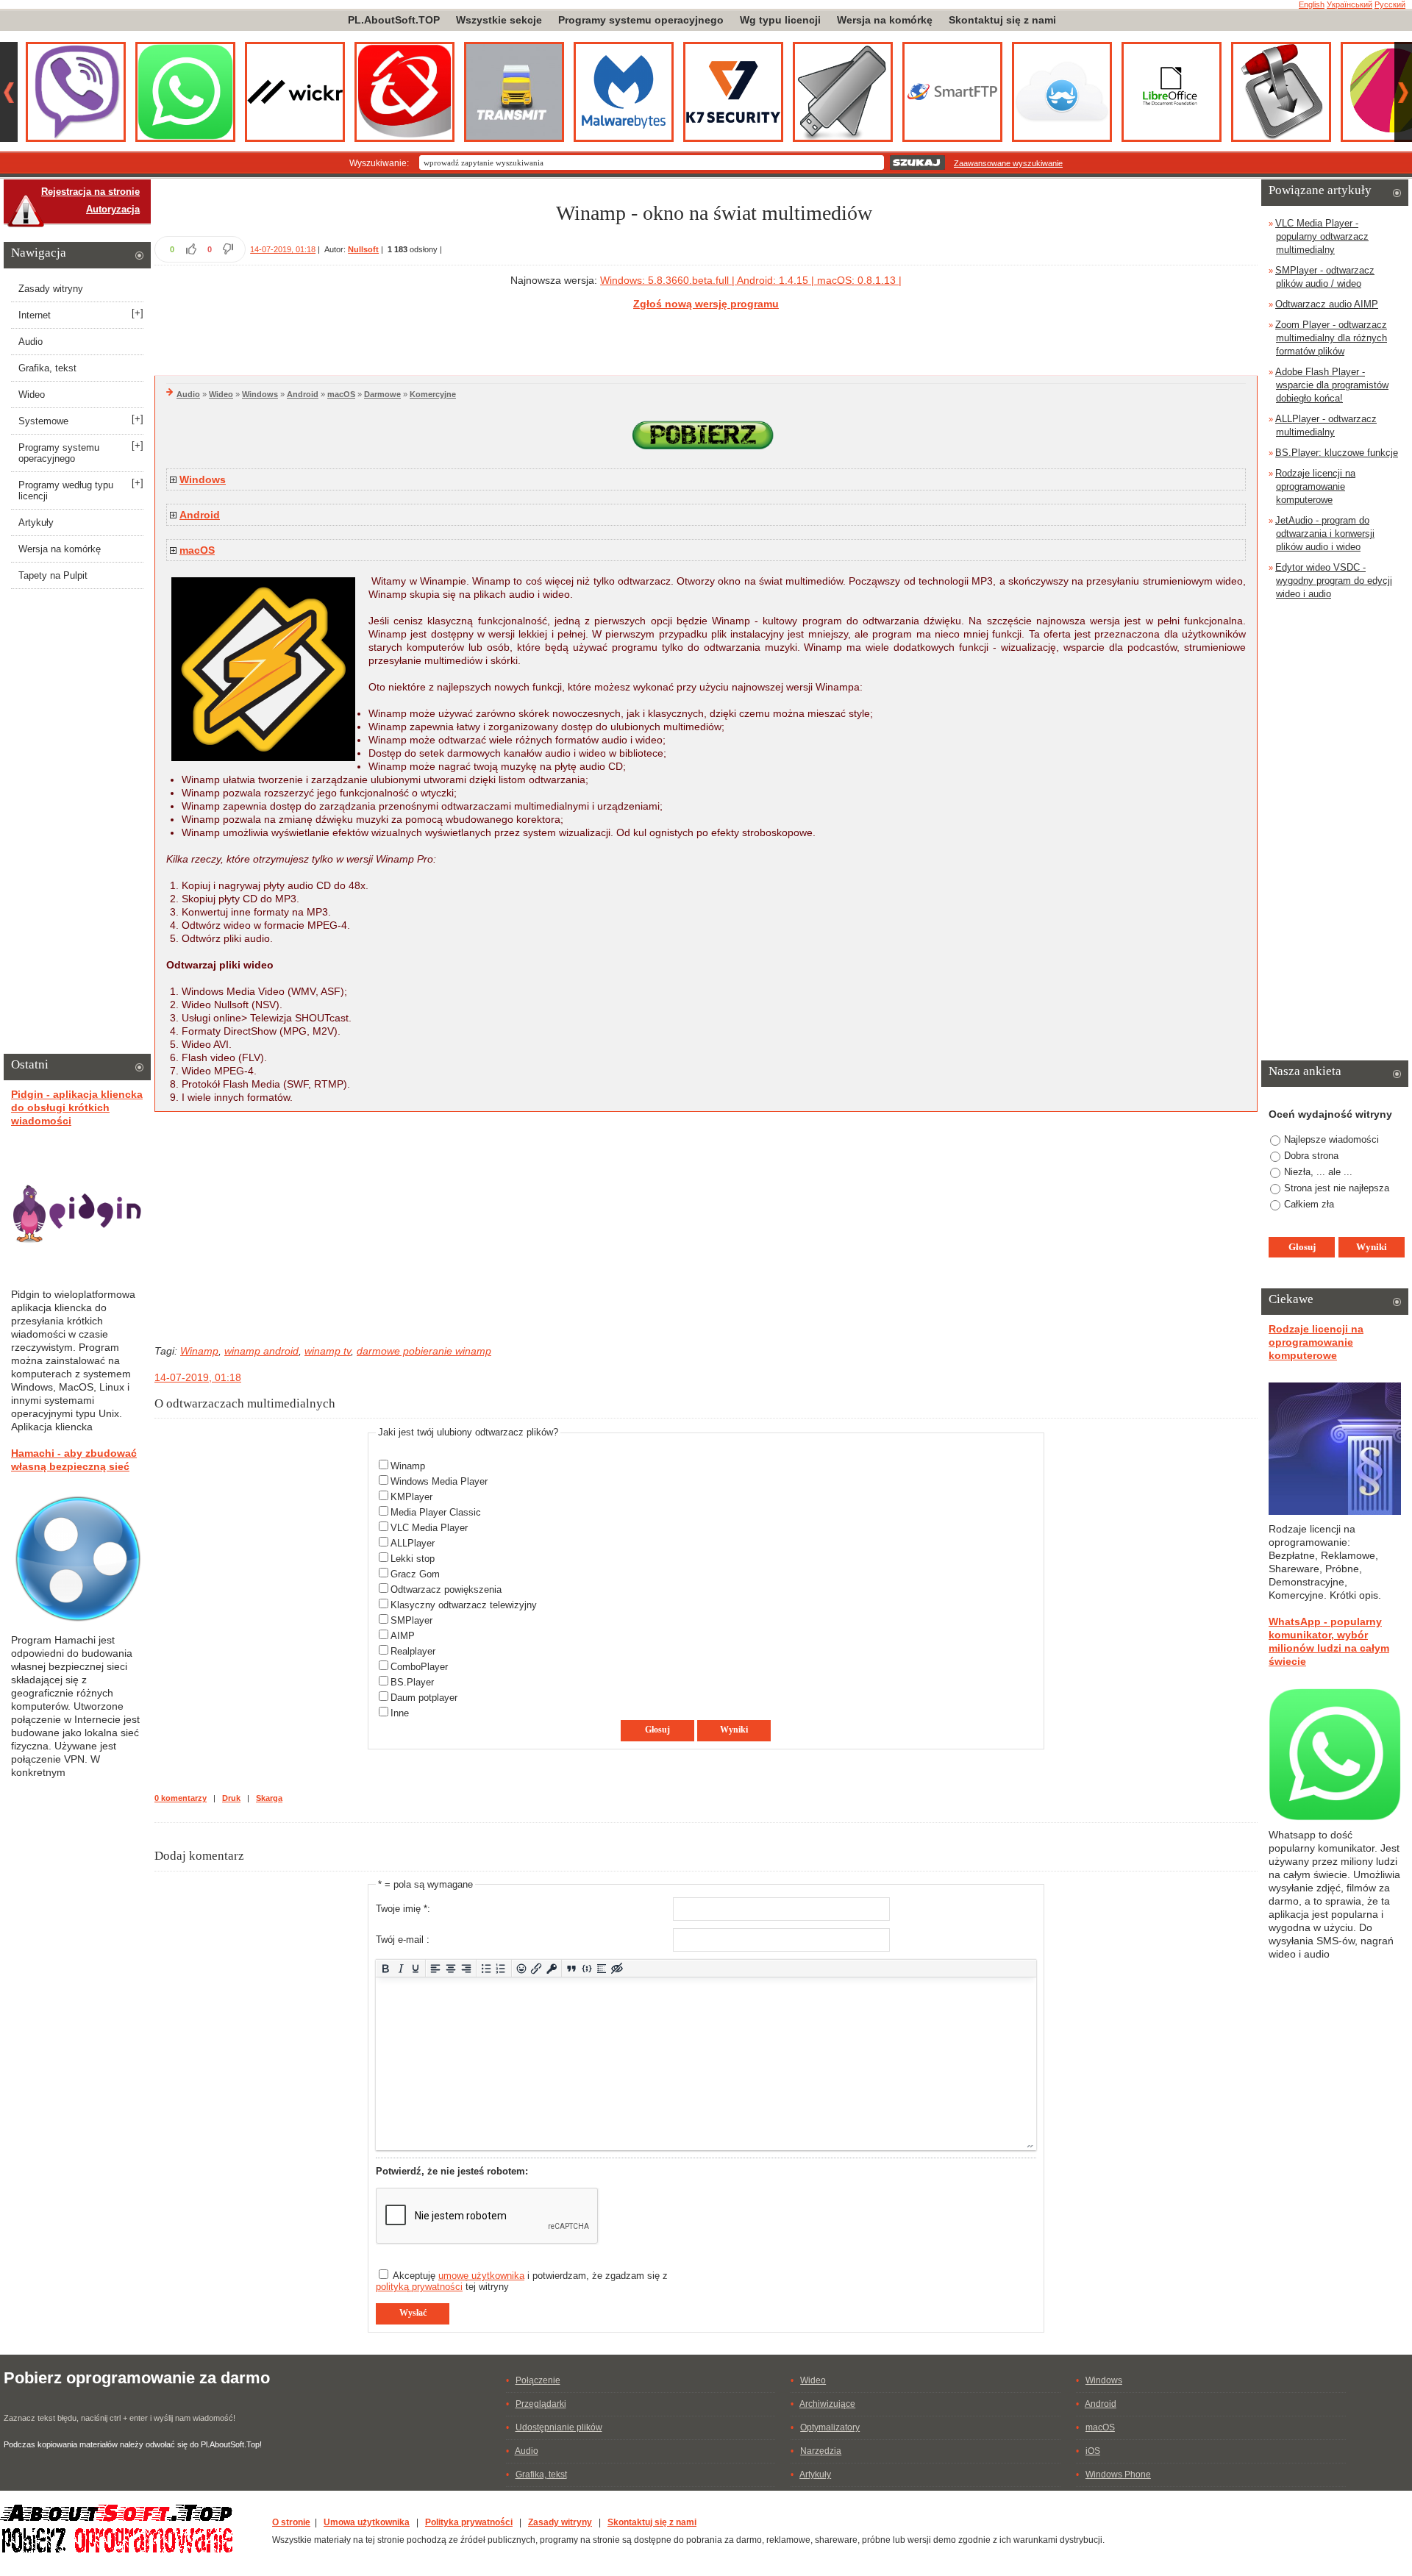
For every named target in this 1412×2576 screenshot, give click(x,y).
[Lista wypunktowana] (486, 1968)
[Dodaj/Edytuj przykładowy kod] (586, 1968)
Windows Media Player (439, 1481)
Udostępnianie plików (559, 2427)
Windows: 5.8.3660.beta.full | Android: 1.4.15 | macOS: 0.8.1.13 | (751, 280)
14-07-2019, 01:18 (283, 249)
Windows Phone (1118, 2475)
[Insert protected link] (552, 1968)
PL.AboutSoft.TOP (394, 20)
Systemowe (43, 421)
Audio (188, 394)
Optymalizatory (830, 2427)
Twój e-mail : (403, 1940)
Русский (1390, 4)
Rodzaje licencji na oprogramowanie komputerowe (1315, 486)
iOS (1093, 2451)
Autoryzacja (113, 209)
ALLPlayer (413, 1543)
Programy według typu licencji (66, 490)
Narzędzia (821, 2451)
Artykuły (36, 522)
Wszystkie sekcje (499, 20)
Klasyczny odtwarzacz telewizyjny (464, 1605)
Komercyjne (433, 394)
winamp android (261, 1351)
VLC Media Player (429, 1528)
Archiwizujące (827, 2404)
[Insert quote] (572, 1968)
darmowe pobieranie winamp (424, 1351)
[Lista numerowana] (501, 1968)
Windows (260, 394)
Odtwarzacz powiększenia (446, 1590)
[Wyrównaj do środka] (451, 1968)
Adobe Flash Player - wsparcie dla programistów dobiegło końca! (1332, 385)
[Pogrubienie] (386, 1968)
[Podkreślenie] (416, 1968)
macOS (341, 394)
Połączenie (538, 2380)
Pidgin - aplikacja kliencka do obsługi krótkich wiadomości (77, 1107)
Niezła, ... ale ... (1318, 1172)
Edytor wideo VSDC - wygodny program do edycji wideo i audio (1334, 581)
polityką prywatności (419, 2287)
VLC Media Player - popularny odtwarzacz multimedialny (1322, 236)
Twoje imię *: (403, 1909)
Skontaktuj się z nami (1002, 20)
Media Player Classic (436, 1512)
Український (1349, 4)
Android (303, 394)
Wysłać (413, 2313)
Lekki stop (413, 1559)
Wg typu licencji (780, 20)
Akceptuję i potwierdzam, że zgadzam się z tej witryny (522, 2281)
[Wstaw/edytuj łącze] (536, 1968)
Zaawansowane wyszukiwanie (1008, 163)
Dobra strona (1311, 1156)
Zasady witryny (51, 289)
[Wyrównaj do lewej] (436, 1968)
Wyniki (734, 1730)
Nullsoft (363, 249)
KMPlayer (411, 1497)
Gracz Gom (415, 1574)
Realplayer (413, 1651)
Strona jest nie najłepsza (1337, 1188)
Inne (400, 1713)
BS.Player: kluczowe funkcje (1337, 453)
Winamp (199, 1351)
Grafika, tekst (47, 368)
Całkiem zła (1309, 1204)
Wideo (221, 394)
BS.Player (412, 1682)
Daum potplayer (424, 1698)
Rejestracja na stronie (90, 192)
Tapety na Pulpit (53, 575)
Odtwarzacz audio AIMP (1327, 304)
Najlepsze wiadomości (1331, 1139)
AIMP (403, 1636)
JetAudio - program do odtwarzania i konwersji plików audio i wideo (1325, 534)
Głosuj (657, 1730)
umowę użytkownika (481, 2276)
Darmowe (382, 394)
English (1312, 4)
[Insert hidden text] (617, 1968)
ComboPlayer (419, 1667)
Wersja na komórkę (885, 20)
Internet (35, 315)
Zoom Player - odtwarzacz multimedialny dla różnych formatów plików (1331, 338)
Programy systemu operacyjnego (641, 20)
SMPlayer (411, 1620)
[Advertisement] (706, 340)
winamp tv (328, 1351)
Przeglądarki (541, 2404)
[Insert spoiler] (602, 1968)
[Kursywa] (400, 1968)
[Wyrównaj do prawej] (466, 1968)
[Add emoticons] (521, 1968)
